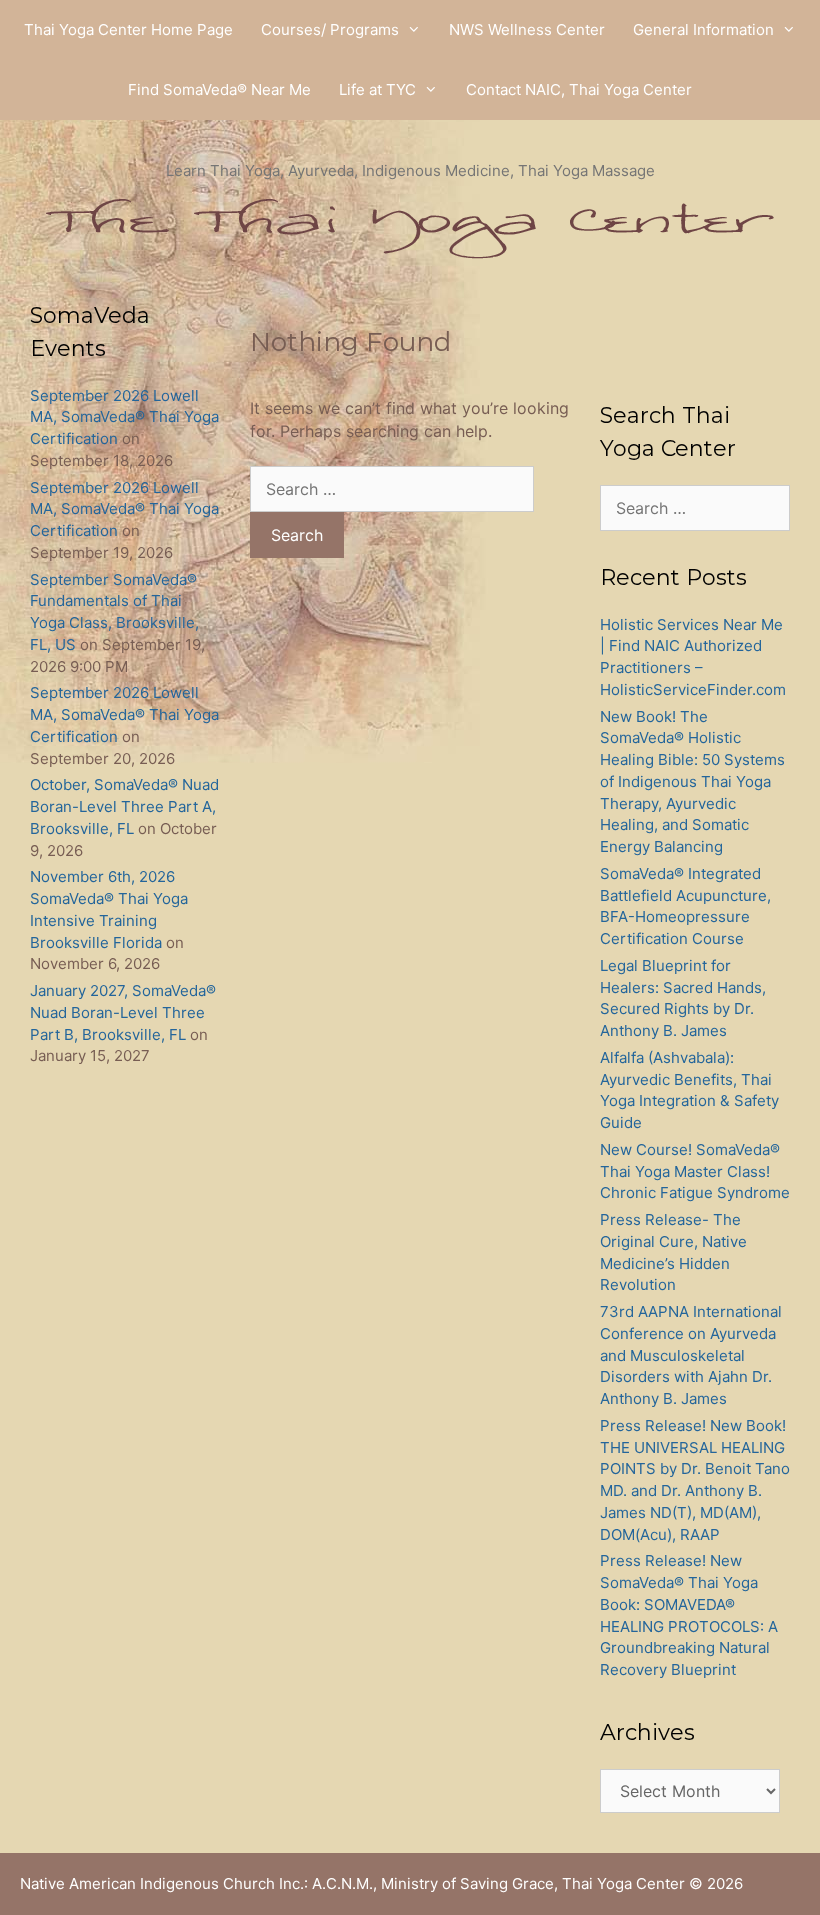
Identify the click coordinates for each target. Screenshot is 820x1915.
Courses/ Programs (330, 29)
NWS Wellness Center (527, 29)
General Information (703, 29)
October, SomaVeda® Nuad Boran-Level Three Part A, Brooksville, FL (124, 806)
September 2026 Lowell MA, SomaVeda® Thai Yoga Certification (124, 417)
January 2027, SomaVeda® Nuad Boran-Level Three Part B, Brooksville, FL (123, 1012)
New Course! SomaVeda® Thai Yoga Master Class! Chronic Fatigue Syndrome (695, 1171)
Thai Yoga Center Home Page (128, 29)
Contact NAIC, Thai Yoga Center (579, 89)
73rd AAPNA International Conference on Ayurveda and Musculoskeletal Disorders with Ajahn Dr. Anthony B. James (691, 1355)
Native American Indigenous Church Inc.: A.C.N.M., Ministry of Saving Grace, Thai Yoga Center (352, 1883)
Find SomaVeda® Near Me (219, 89)
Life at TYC (377, 89)
